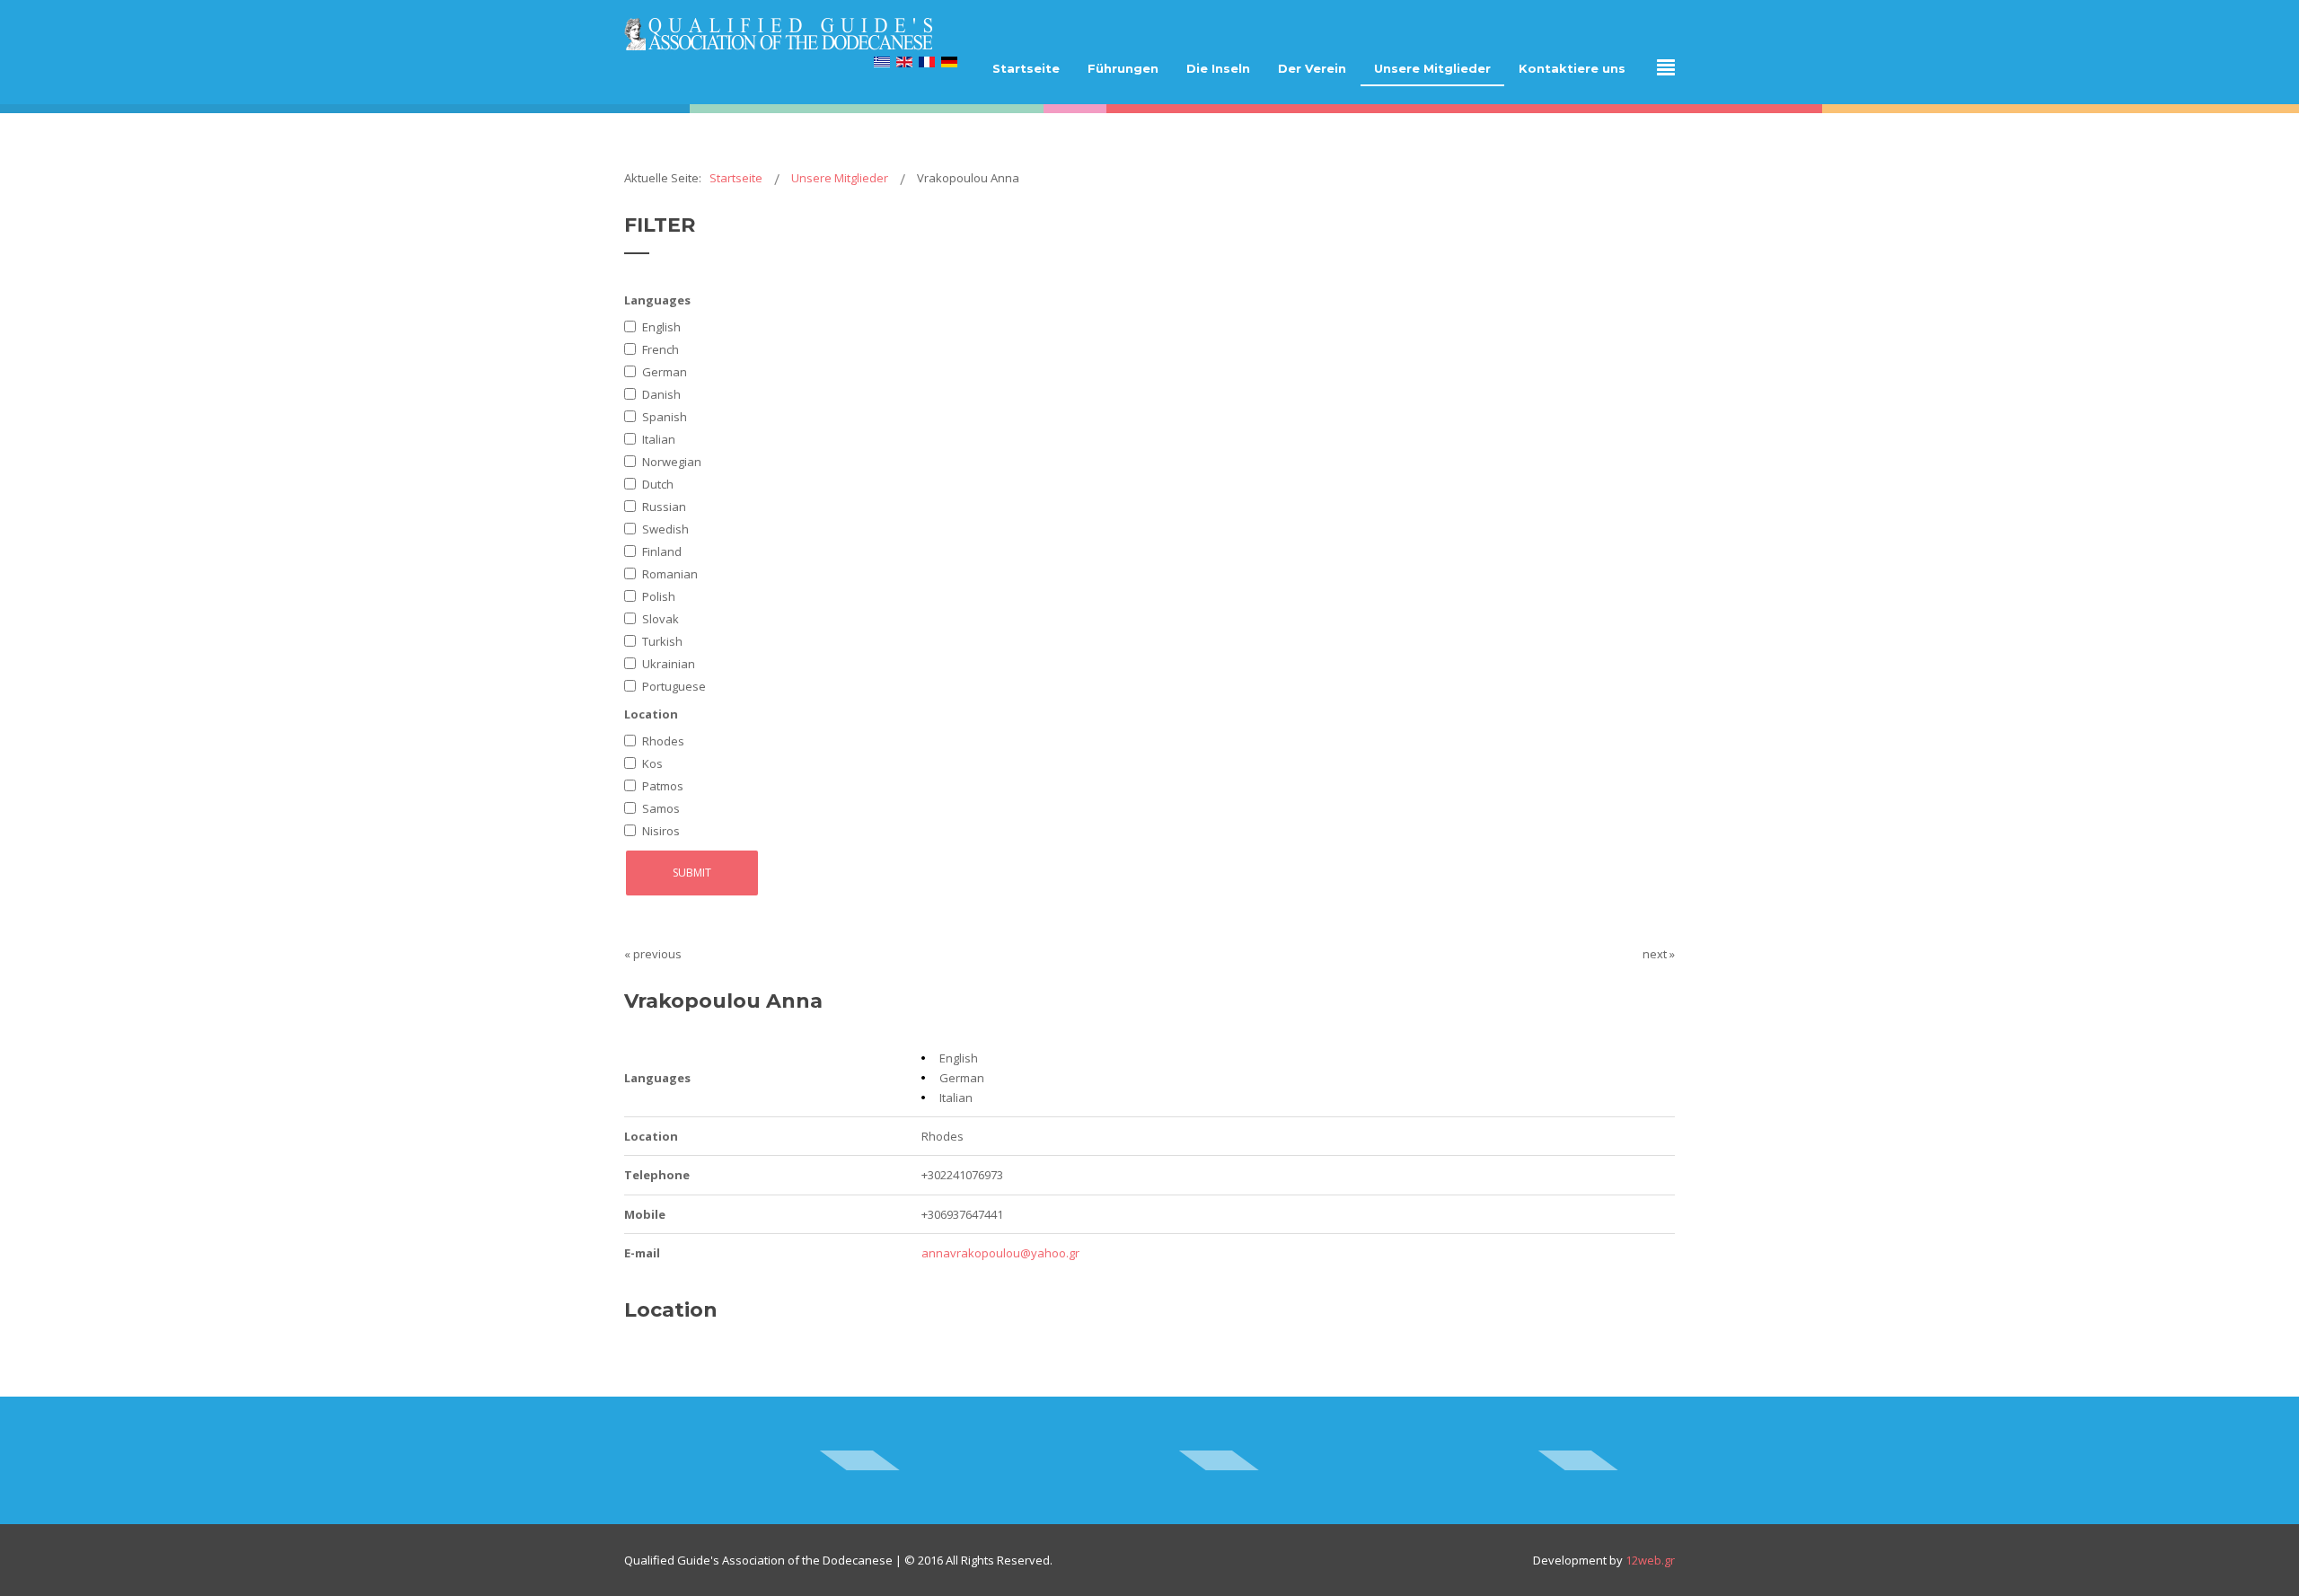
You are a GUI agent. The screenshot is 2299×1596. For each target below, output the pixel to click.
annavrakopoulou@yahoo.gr (1000, 1253)
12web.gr (1650, 1560)
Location (651, 714)
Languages (657, 300)
